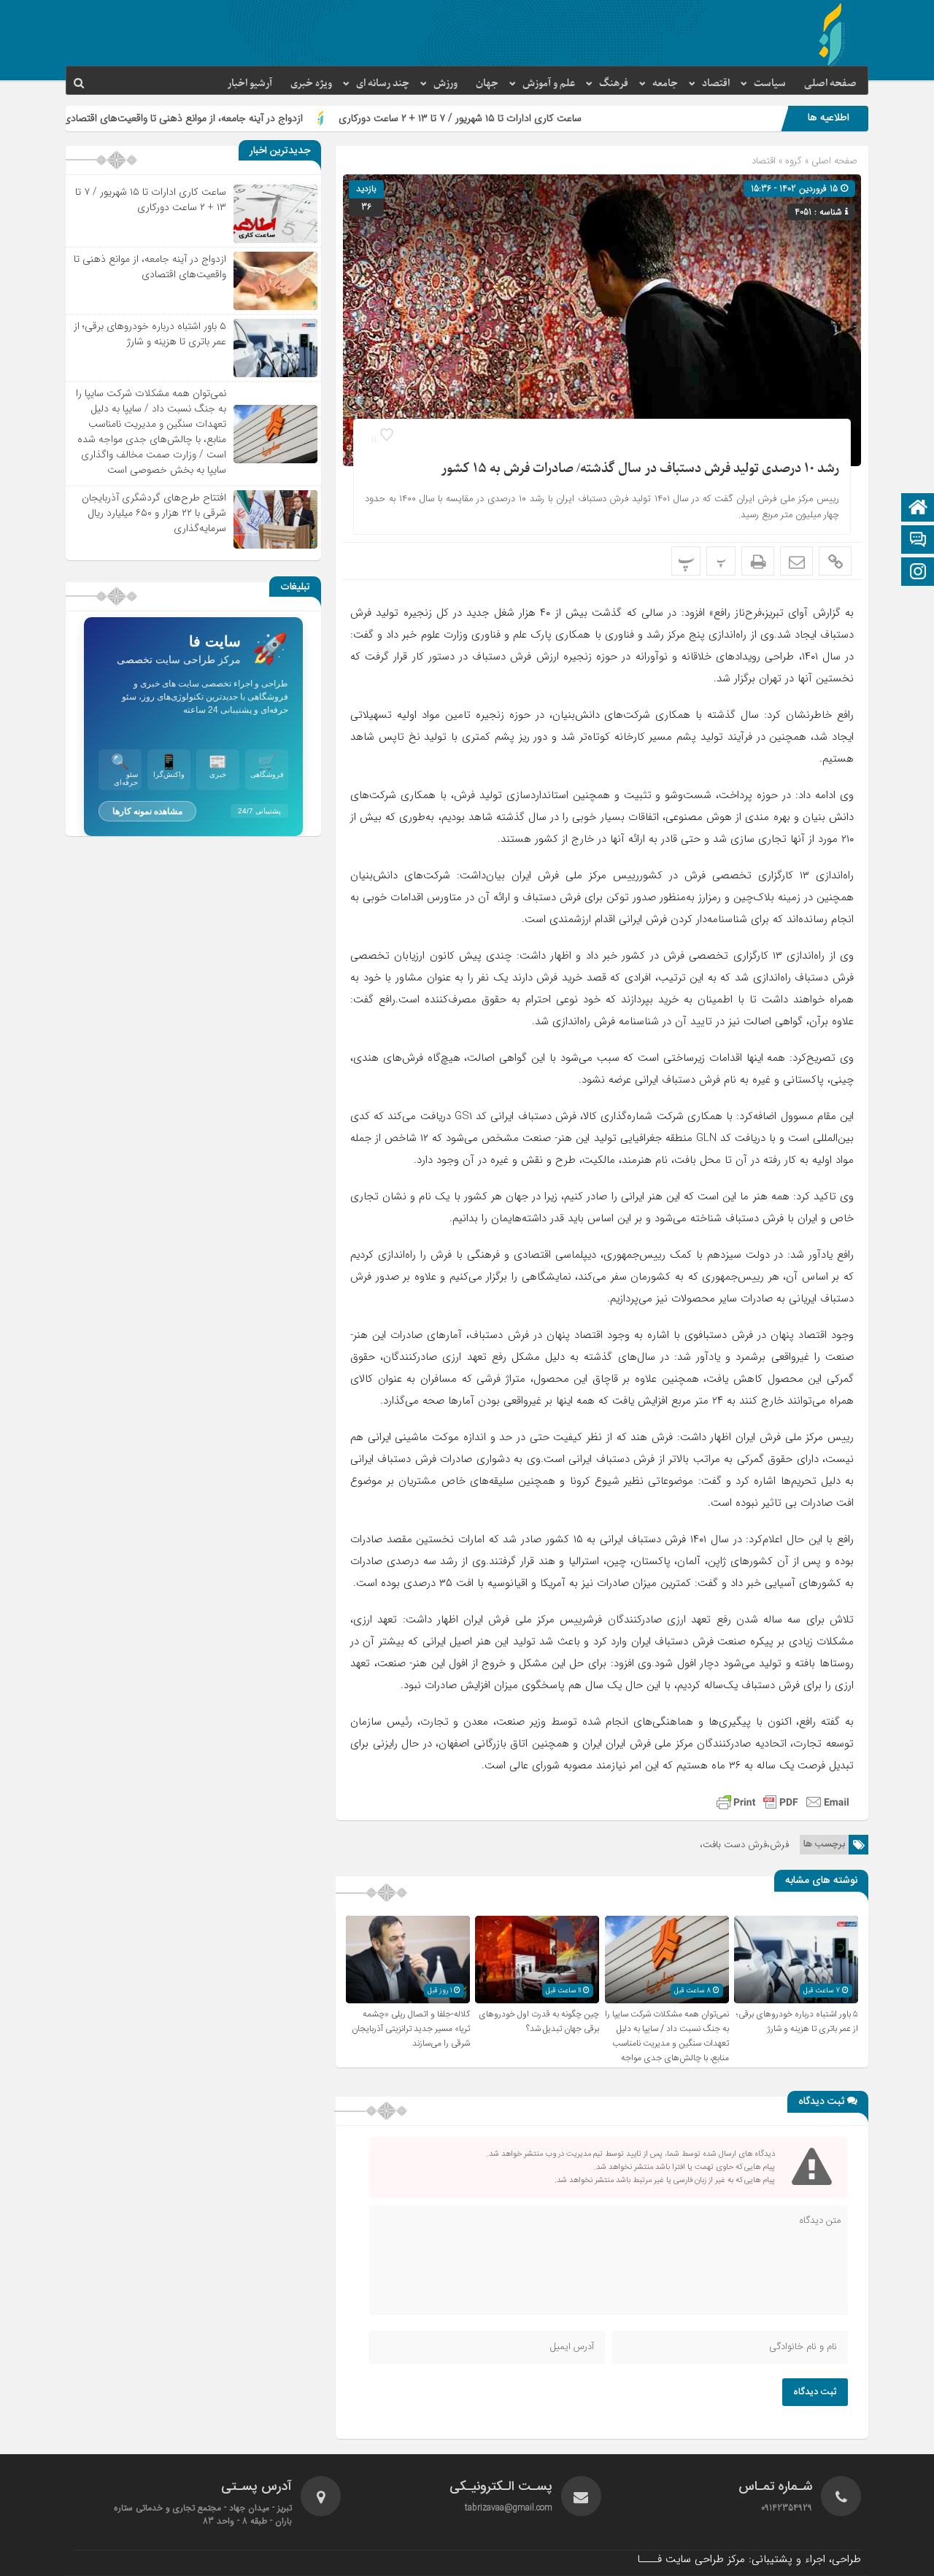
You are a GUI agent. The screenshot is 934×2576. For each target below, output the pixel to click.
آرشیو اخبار (250, 84)
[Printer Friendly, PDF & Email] (783, 1802)
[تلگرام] (918, 541)
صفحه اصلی (830, 84)
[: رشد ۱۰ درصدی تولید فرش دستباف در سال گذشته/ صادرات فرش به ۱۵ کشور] (796, 561)
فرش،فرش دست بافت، (744, 1845)
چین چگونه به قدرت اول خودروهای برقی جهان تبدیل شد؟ (539, 2022)
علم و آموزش (549, 84)
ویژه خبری (311, 84)
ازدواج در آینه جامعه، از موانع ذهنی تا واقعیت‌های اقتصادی (282, 118)
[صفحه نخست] (918, 509)
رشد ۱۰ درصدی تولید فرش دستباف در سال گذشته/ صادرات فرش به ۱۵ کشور (640, 469)
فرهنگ (614, 84)
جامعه (665, 84)
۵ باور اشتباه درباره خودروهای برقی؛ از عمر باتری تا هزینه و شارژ (797, 2022)
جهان (487, 84)
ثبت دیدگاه (815, 2392)
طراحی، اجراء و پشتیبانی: (749, 2559)
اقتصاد (716, 84)
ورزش (445, 84)
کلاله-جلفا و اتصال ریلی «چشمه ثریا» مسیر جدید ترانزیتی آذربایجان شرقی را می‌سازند (411, 2029)
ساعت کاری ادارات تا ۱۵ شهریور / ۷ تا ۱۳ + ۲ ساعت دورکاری (559, 118)
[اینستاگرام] (918, 573)
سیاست (770, 84)
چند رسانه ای (383, 84)
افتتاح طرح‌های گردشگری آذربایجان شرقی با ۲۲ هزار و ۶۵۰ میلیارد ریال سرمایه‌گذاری (154, 513)
